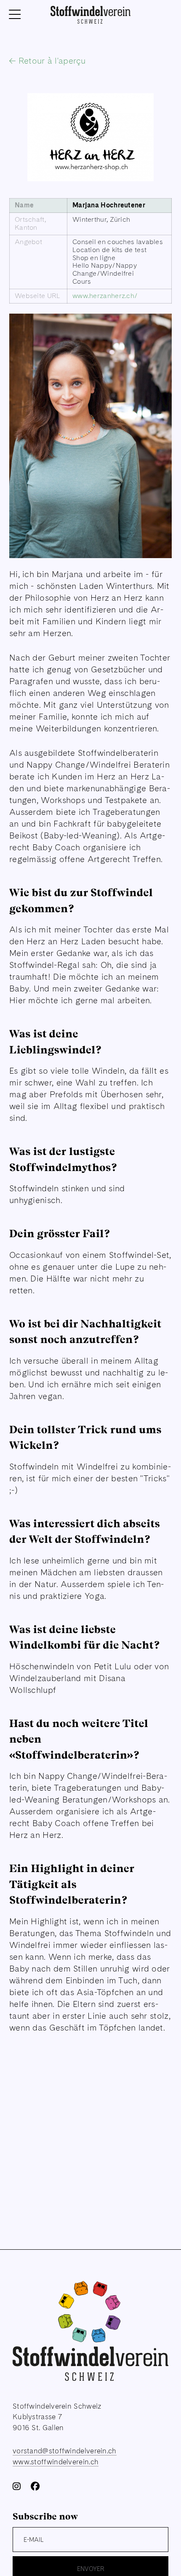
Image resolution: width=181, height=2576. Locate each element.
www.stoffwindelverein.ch (56, 2462)
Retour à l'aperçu (51, 61)
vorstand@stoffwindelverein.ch (65, 2451)
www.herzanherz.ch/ (105, 296)
